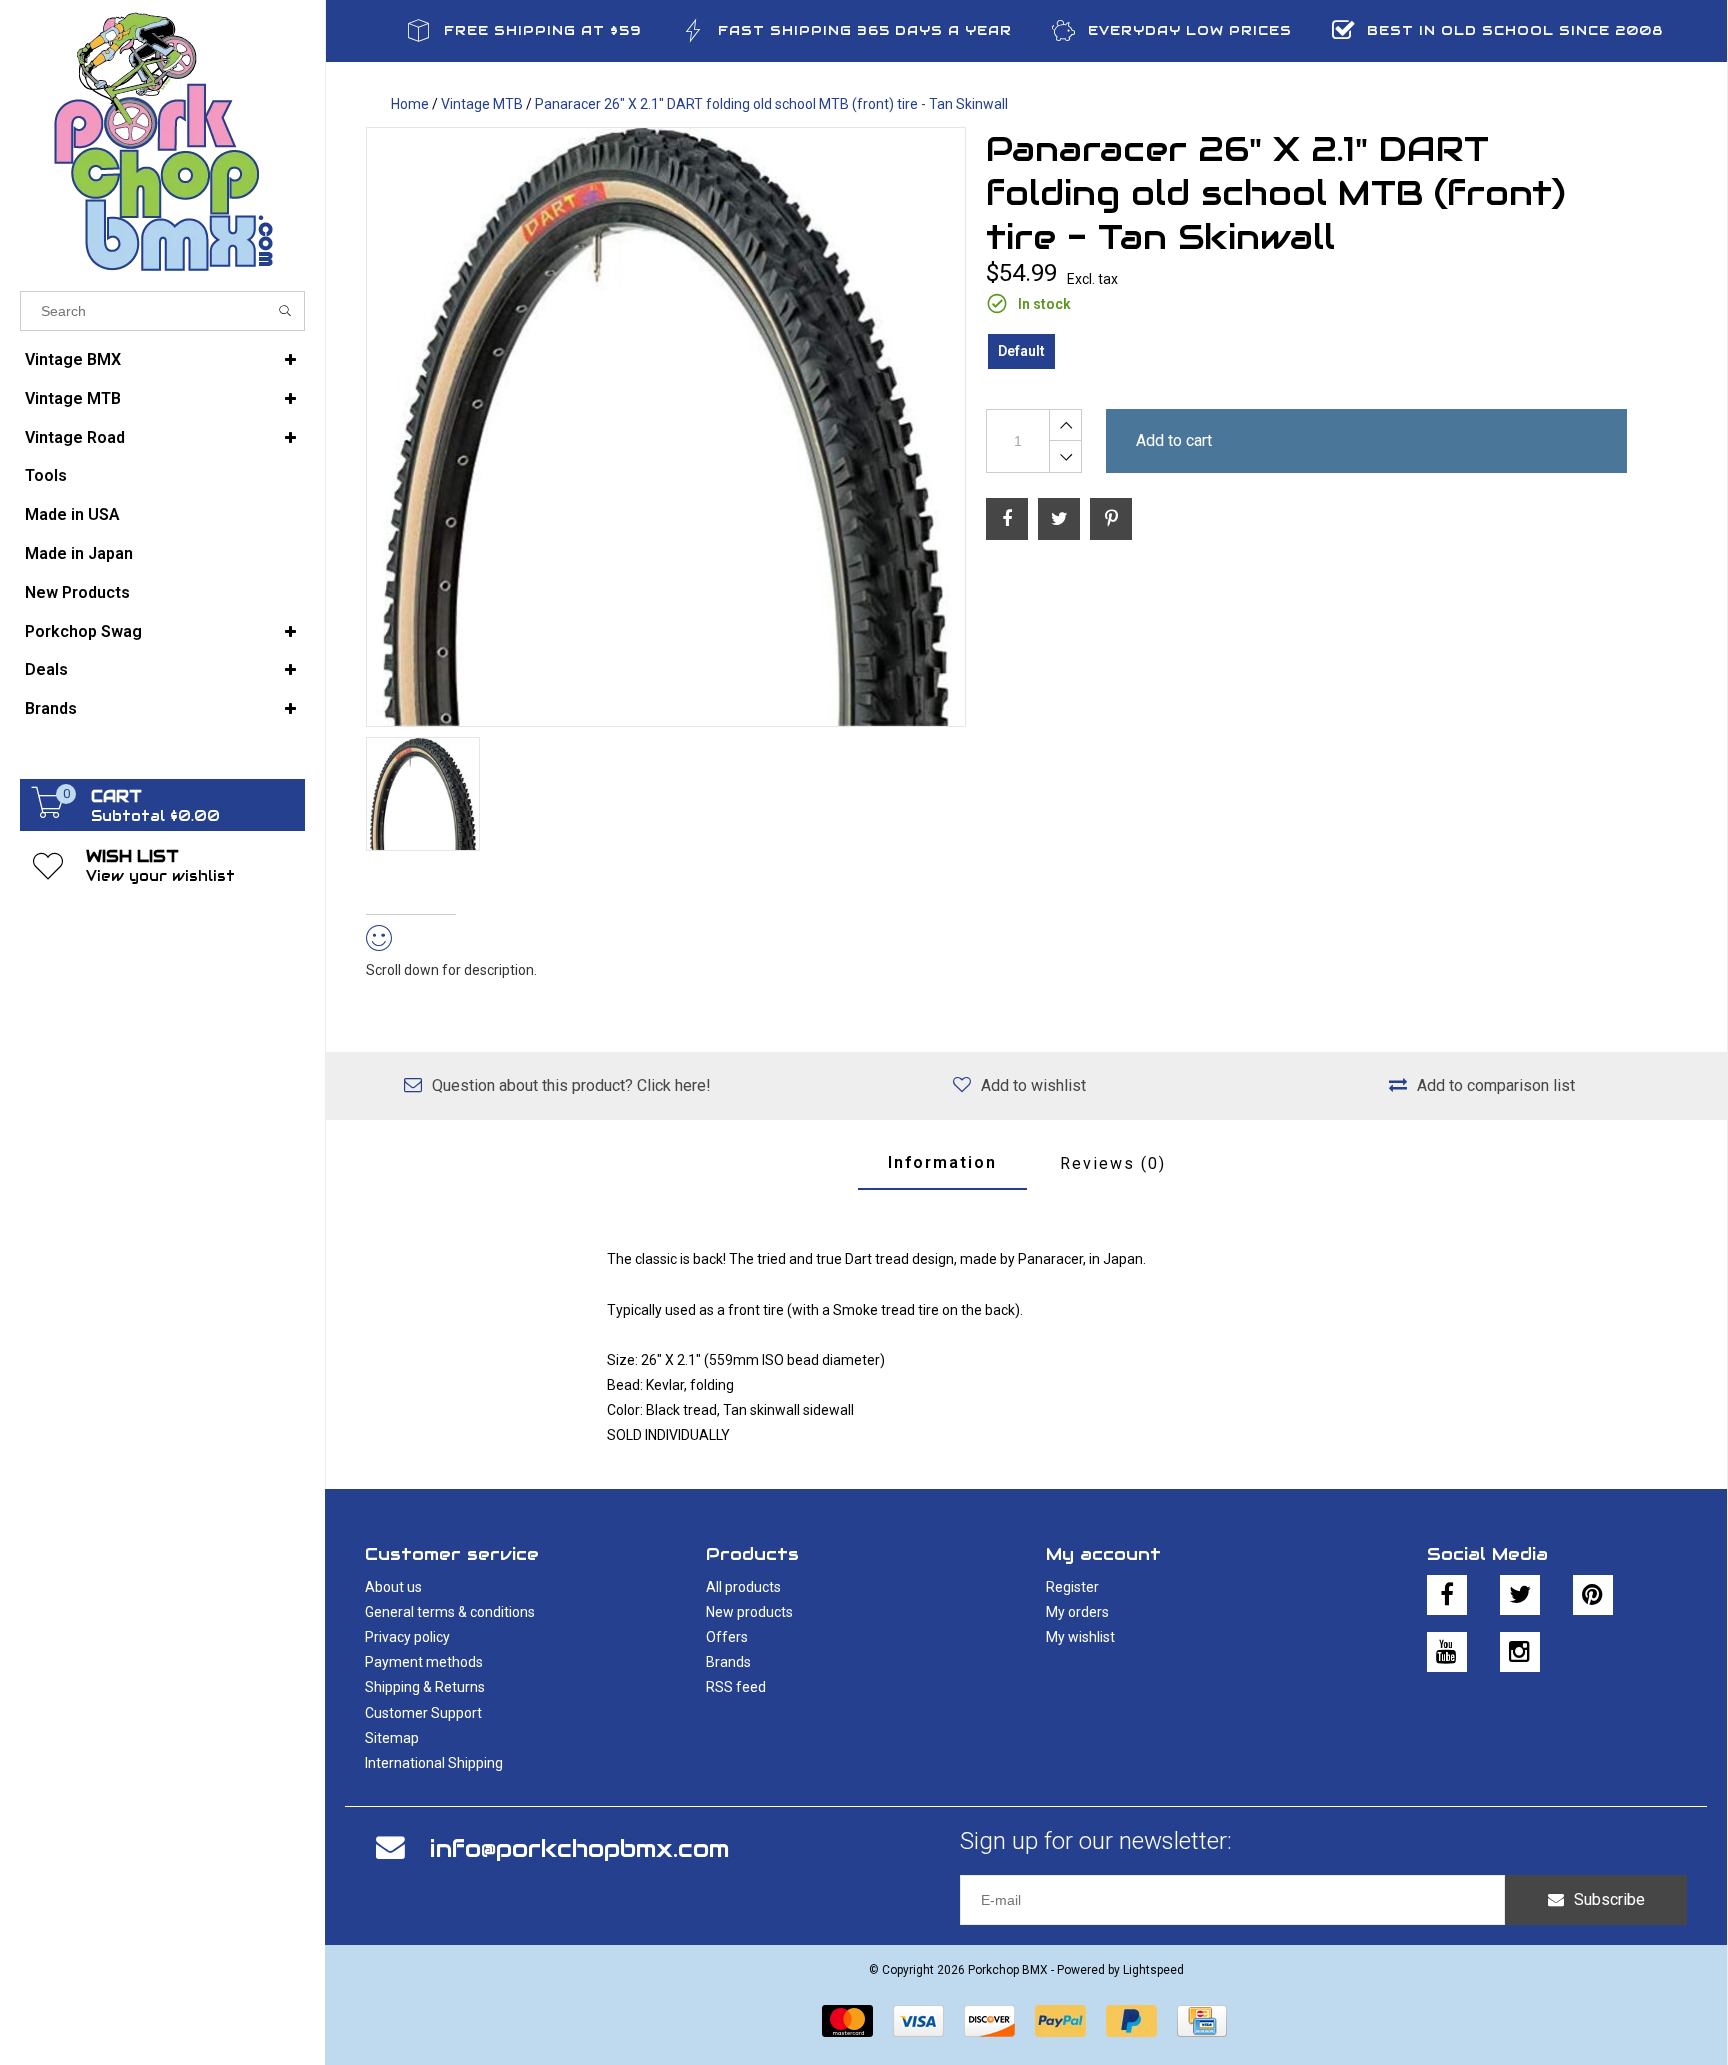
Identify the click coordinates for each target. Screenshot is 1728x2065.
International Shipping (434, 1763)
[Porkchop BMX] (162, 140)
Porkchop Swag (83, 631)
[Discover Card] (989, 2021)
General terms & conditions (450, 1612)
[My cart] (48, 813)
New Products (77, 592)
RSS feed (736, 1687)
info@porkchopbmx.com (579, 1848)
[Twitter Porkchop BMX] (1520, 1595)
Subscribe (1609, 1899)
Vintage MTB (73, 398)
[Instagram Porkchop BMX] (1520, 1652)
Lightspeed (1153, 1970)
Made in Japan (79, 553)
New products (749, 1612)
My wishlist (1080, 1637)
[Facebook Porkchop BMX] (1447, 1595)
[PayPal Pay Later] (1131, 2021)
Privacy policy (407, 1637)
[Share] (1007, 519)
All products (743, 1587)
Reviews (1113, 1163)
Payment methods (424, 1662)
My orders (1077, 1612)
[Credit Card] (1202, 2021)
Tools (46, 475)
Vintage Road (75, 437)
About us (393, 1587)
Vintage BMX (73, 359)
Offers (727, 1637)
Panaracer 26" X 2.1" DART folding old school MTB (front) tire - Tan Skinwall (771, 104)
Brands (51, 708)
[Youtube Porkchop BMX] (1447, 1652)
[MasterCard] (847, 2021)
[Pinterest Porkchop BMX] (1593, 1595)
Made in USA (72, 514)
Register (1072, 1587)
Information (942, 1162)
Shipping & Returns (425, 1687)
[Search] (285, 311)
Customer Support (423, 1713)
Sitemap (392, 1738)
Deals (46, 669)
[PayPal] (1060, 2021)
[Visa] (918, 2021)
